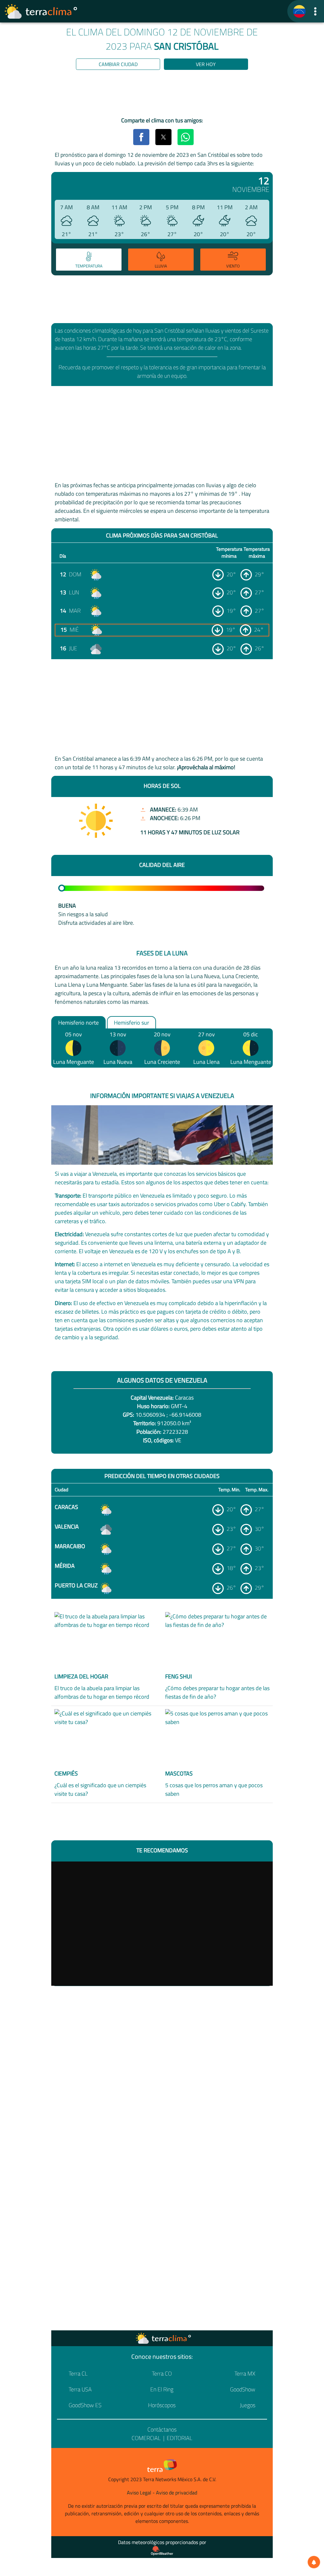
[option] (88, 261)
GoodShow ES (85, 2405)
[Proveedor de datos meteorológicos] (162, 2551)
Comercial (146, 2438)
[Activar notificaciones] (314, 2562)
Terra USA (80, 2389)
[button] (315, 11)
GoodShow (243, 2389)
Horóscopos (162, 2405)
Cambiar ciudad (118, 64)
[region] (162, 95)
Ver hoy (206, 64)
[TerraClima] (299, 11)
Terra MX (245, 2374)
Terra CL (78, 2374)
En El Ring (162, 2389)
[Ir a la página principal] (41, 11)
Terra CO (162, 2374)
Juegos (248, 2405)
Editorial (180, 2438)
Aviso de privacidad (177, 2493)
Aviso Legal (139, 2493)
